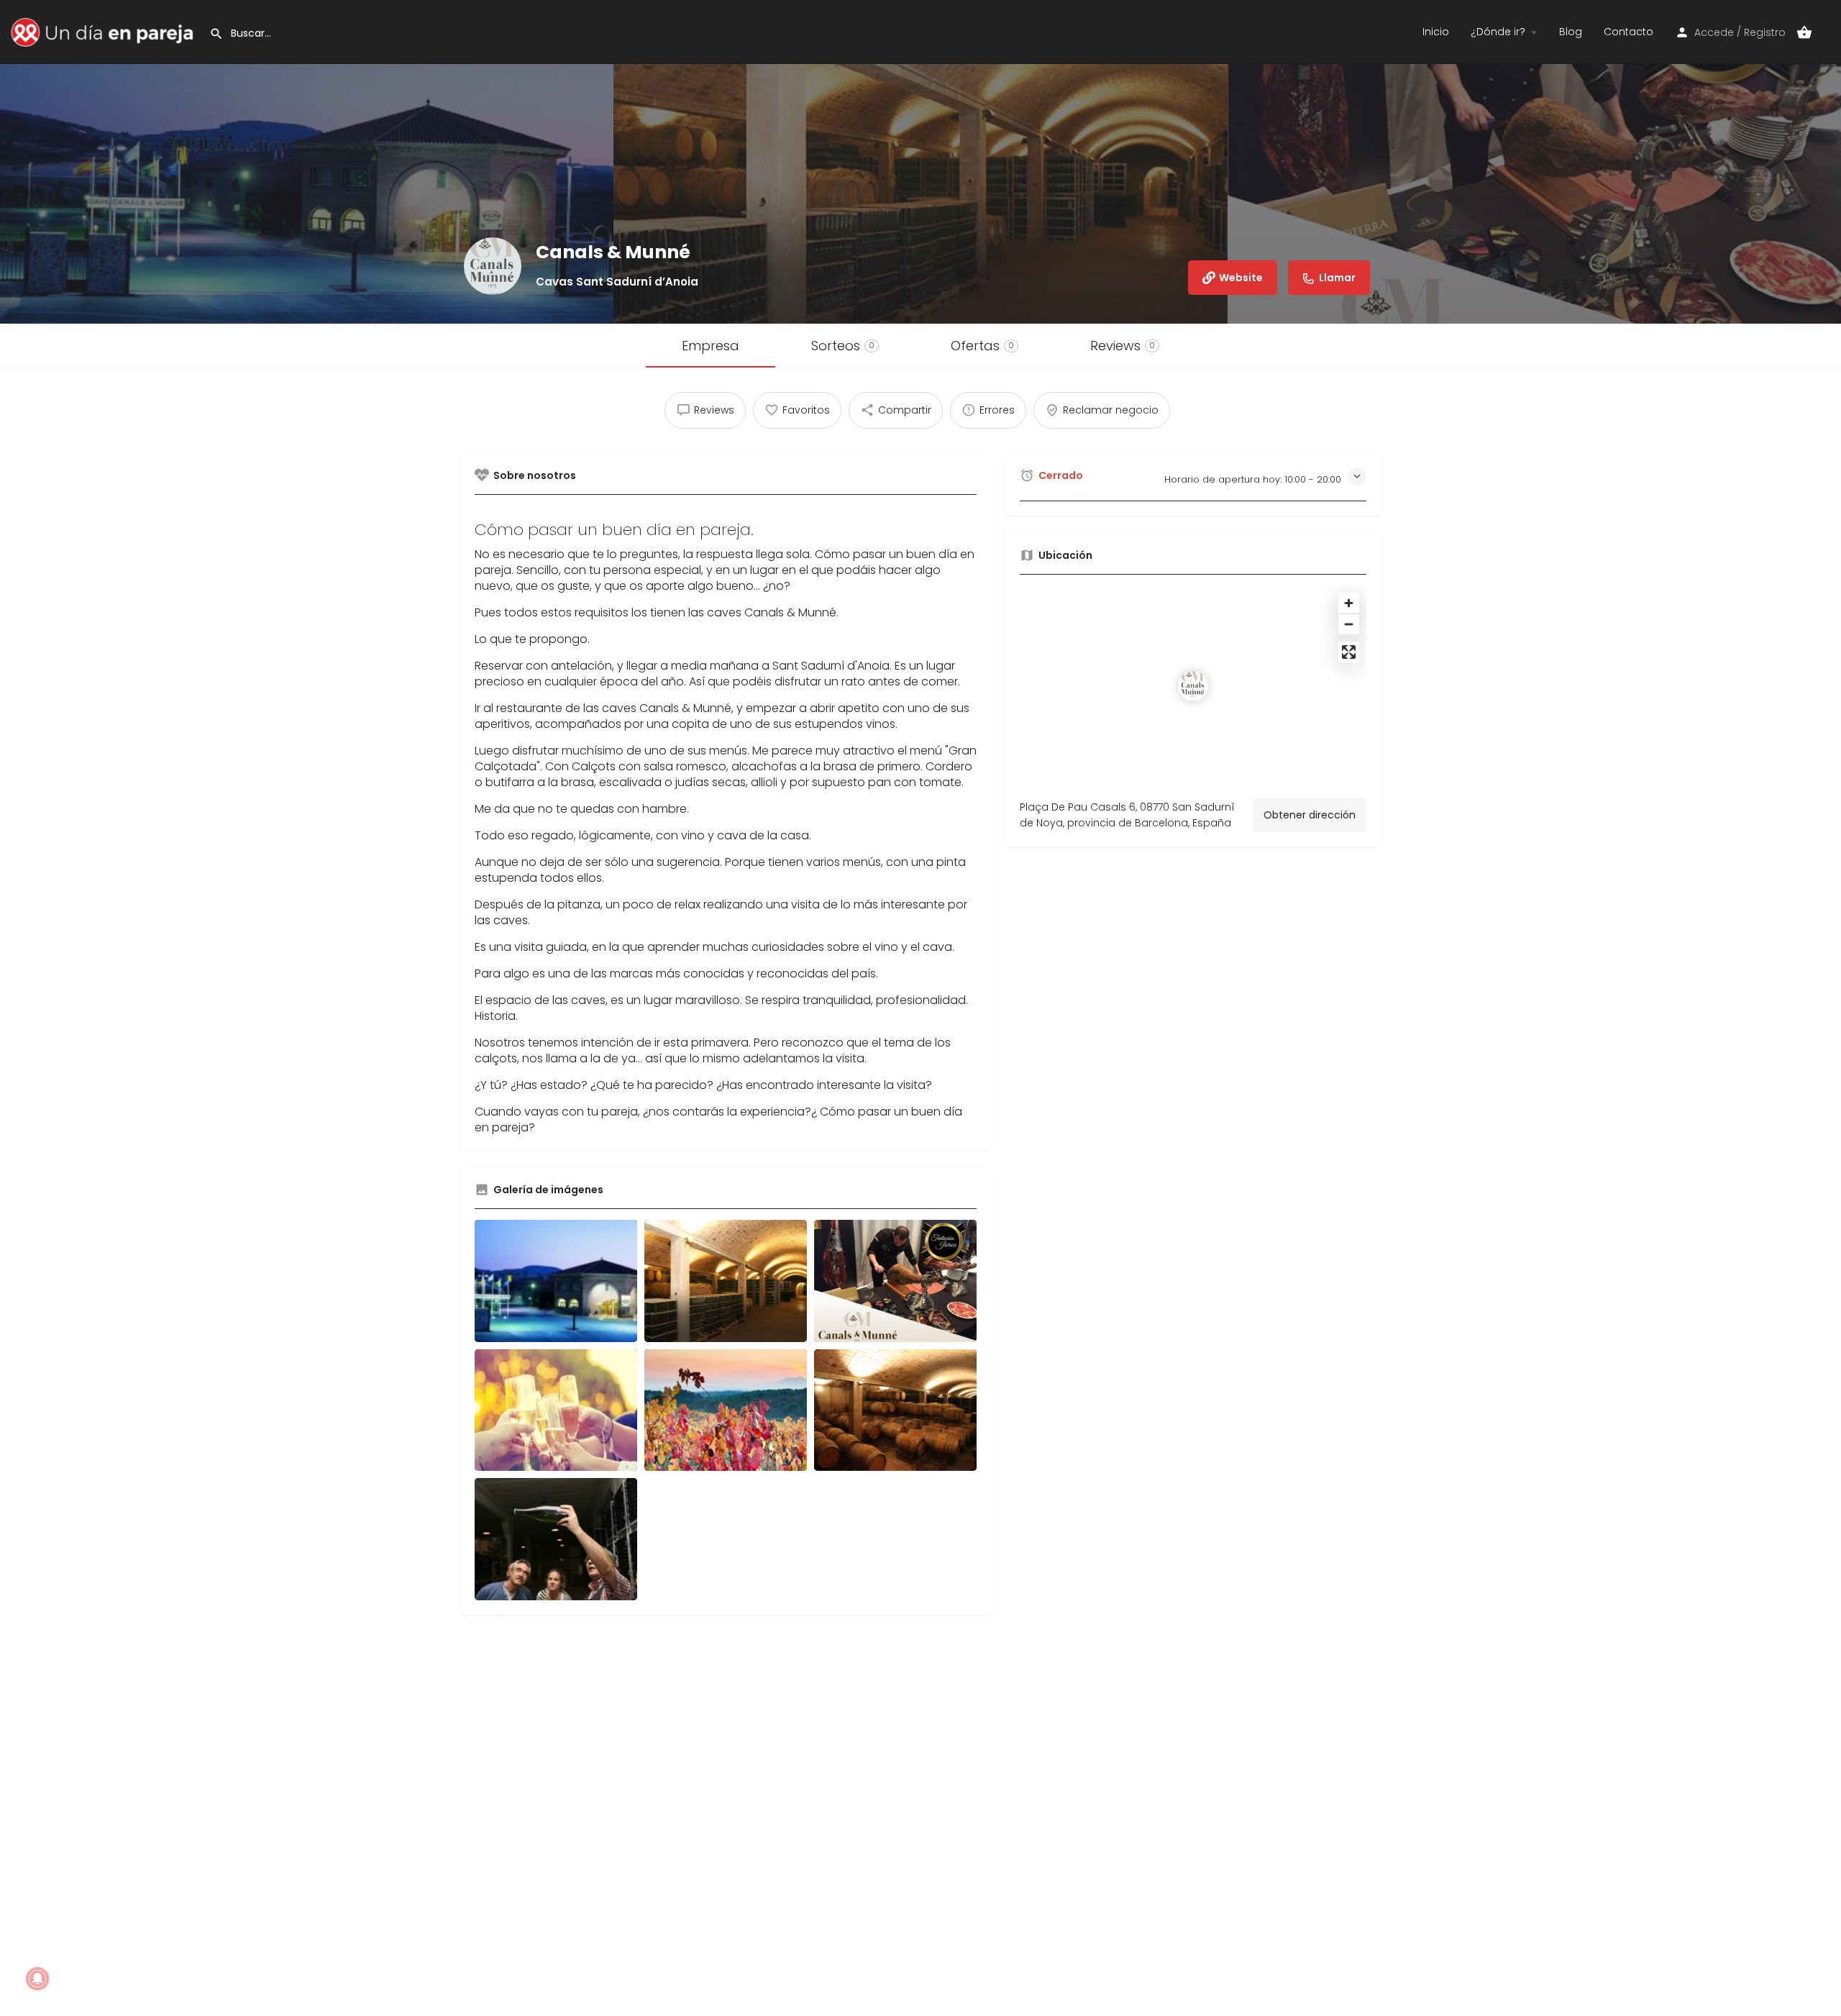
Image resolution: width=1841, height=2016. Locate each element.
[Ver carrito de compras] (1804, 32)
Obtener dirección (1310, 815)
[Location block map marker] (1193, 686)
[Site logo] (105, 31)
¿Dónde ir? (1498, 32)
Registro (1765, 32)
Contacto (1628, 32)
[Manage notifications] (37, 1979)
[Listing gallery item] (556, 1281)
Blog (1571, 32)
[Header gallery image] (307, 162)
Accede (1714, 32)
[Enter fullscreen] (1349, 652)
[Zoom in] (1349, 603)
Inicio (1436, 32)
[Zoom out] (1349, 624)
